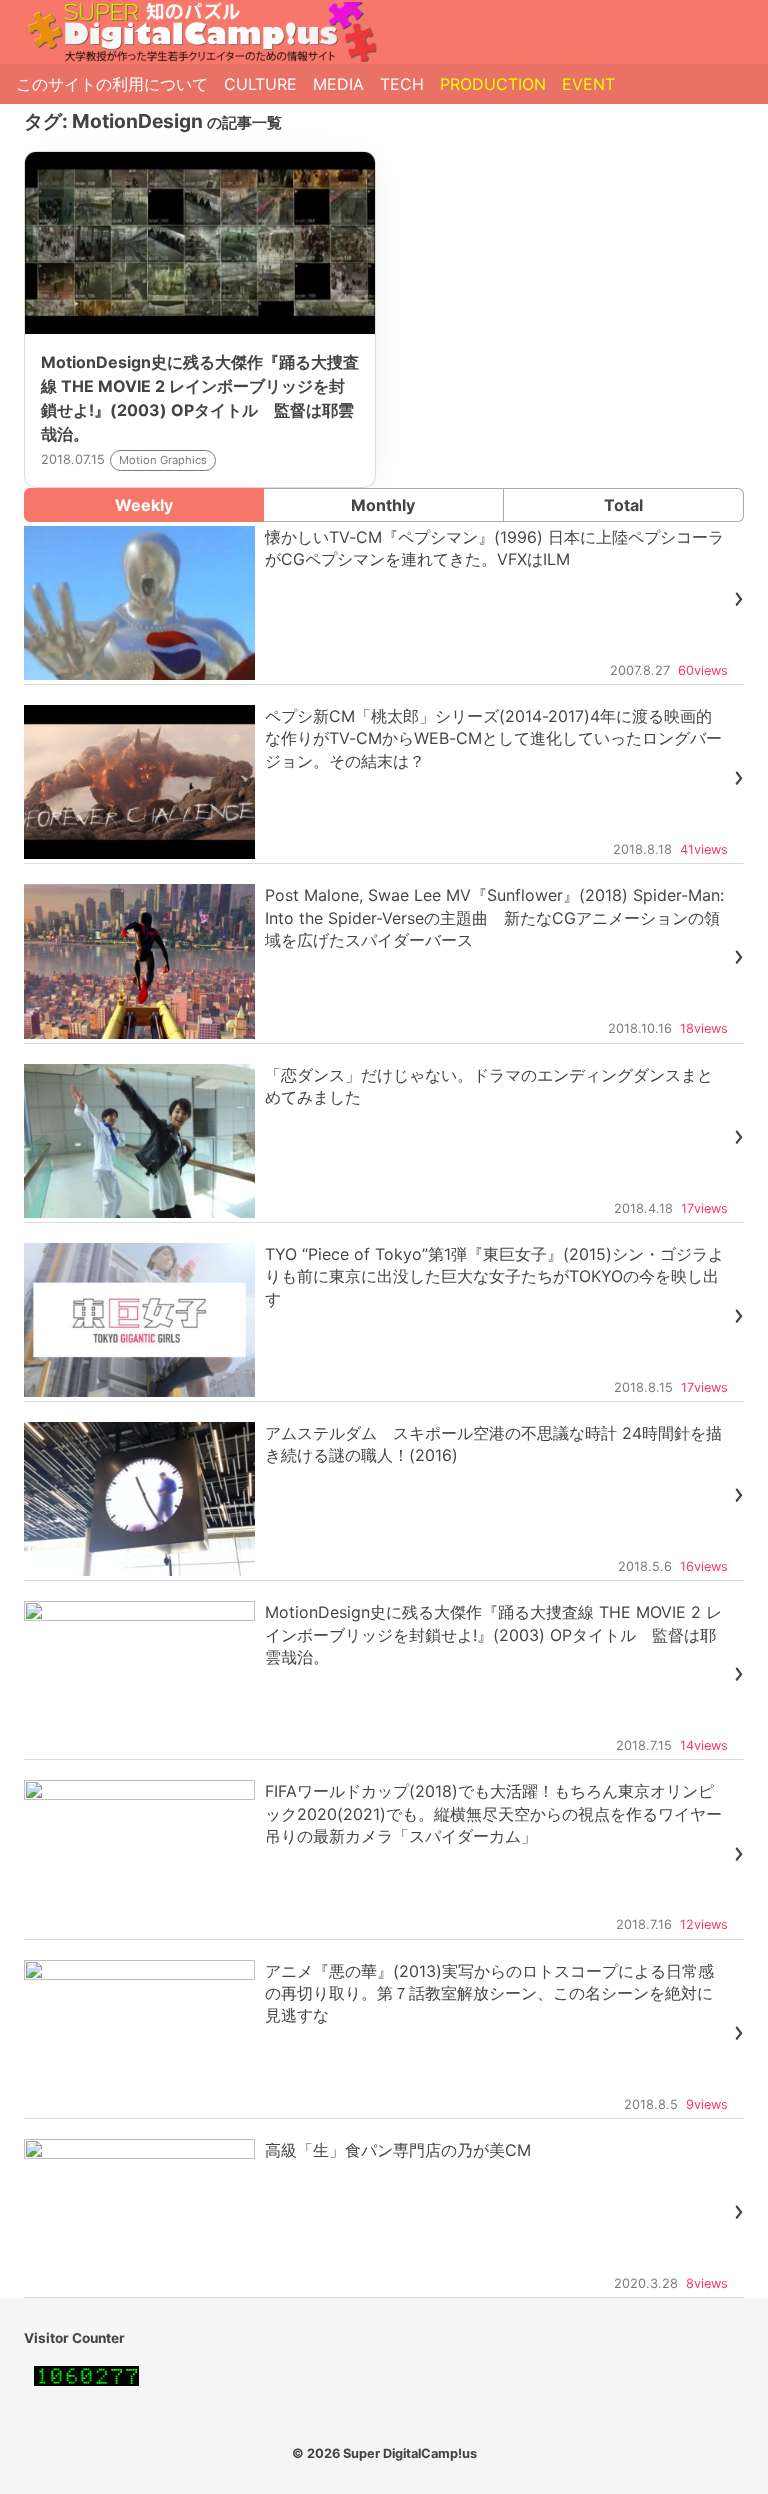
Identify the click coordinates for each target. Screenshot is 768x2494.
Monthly (383, 505)
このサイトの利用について (112, 84)
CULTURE (260, 84)
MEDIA (338, 84)
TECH (402, 84)
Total (623, 505)
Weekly (144, 505)
